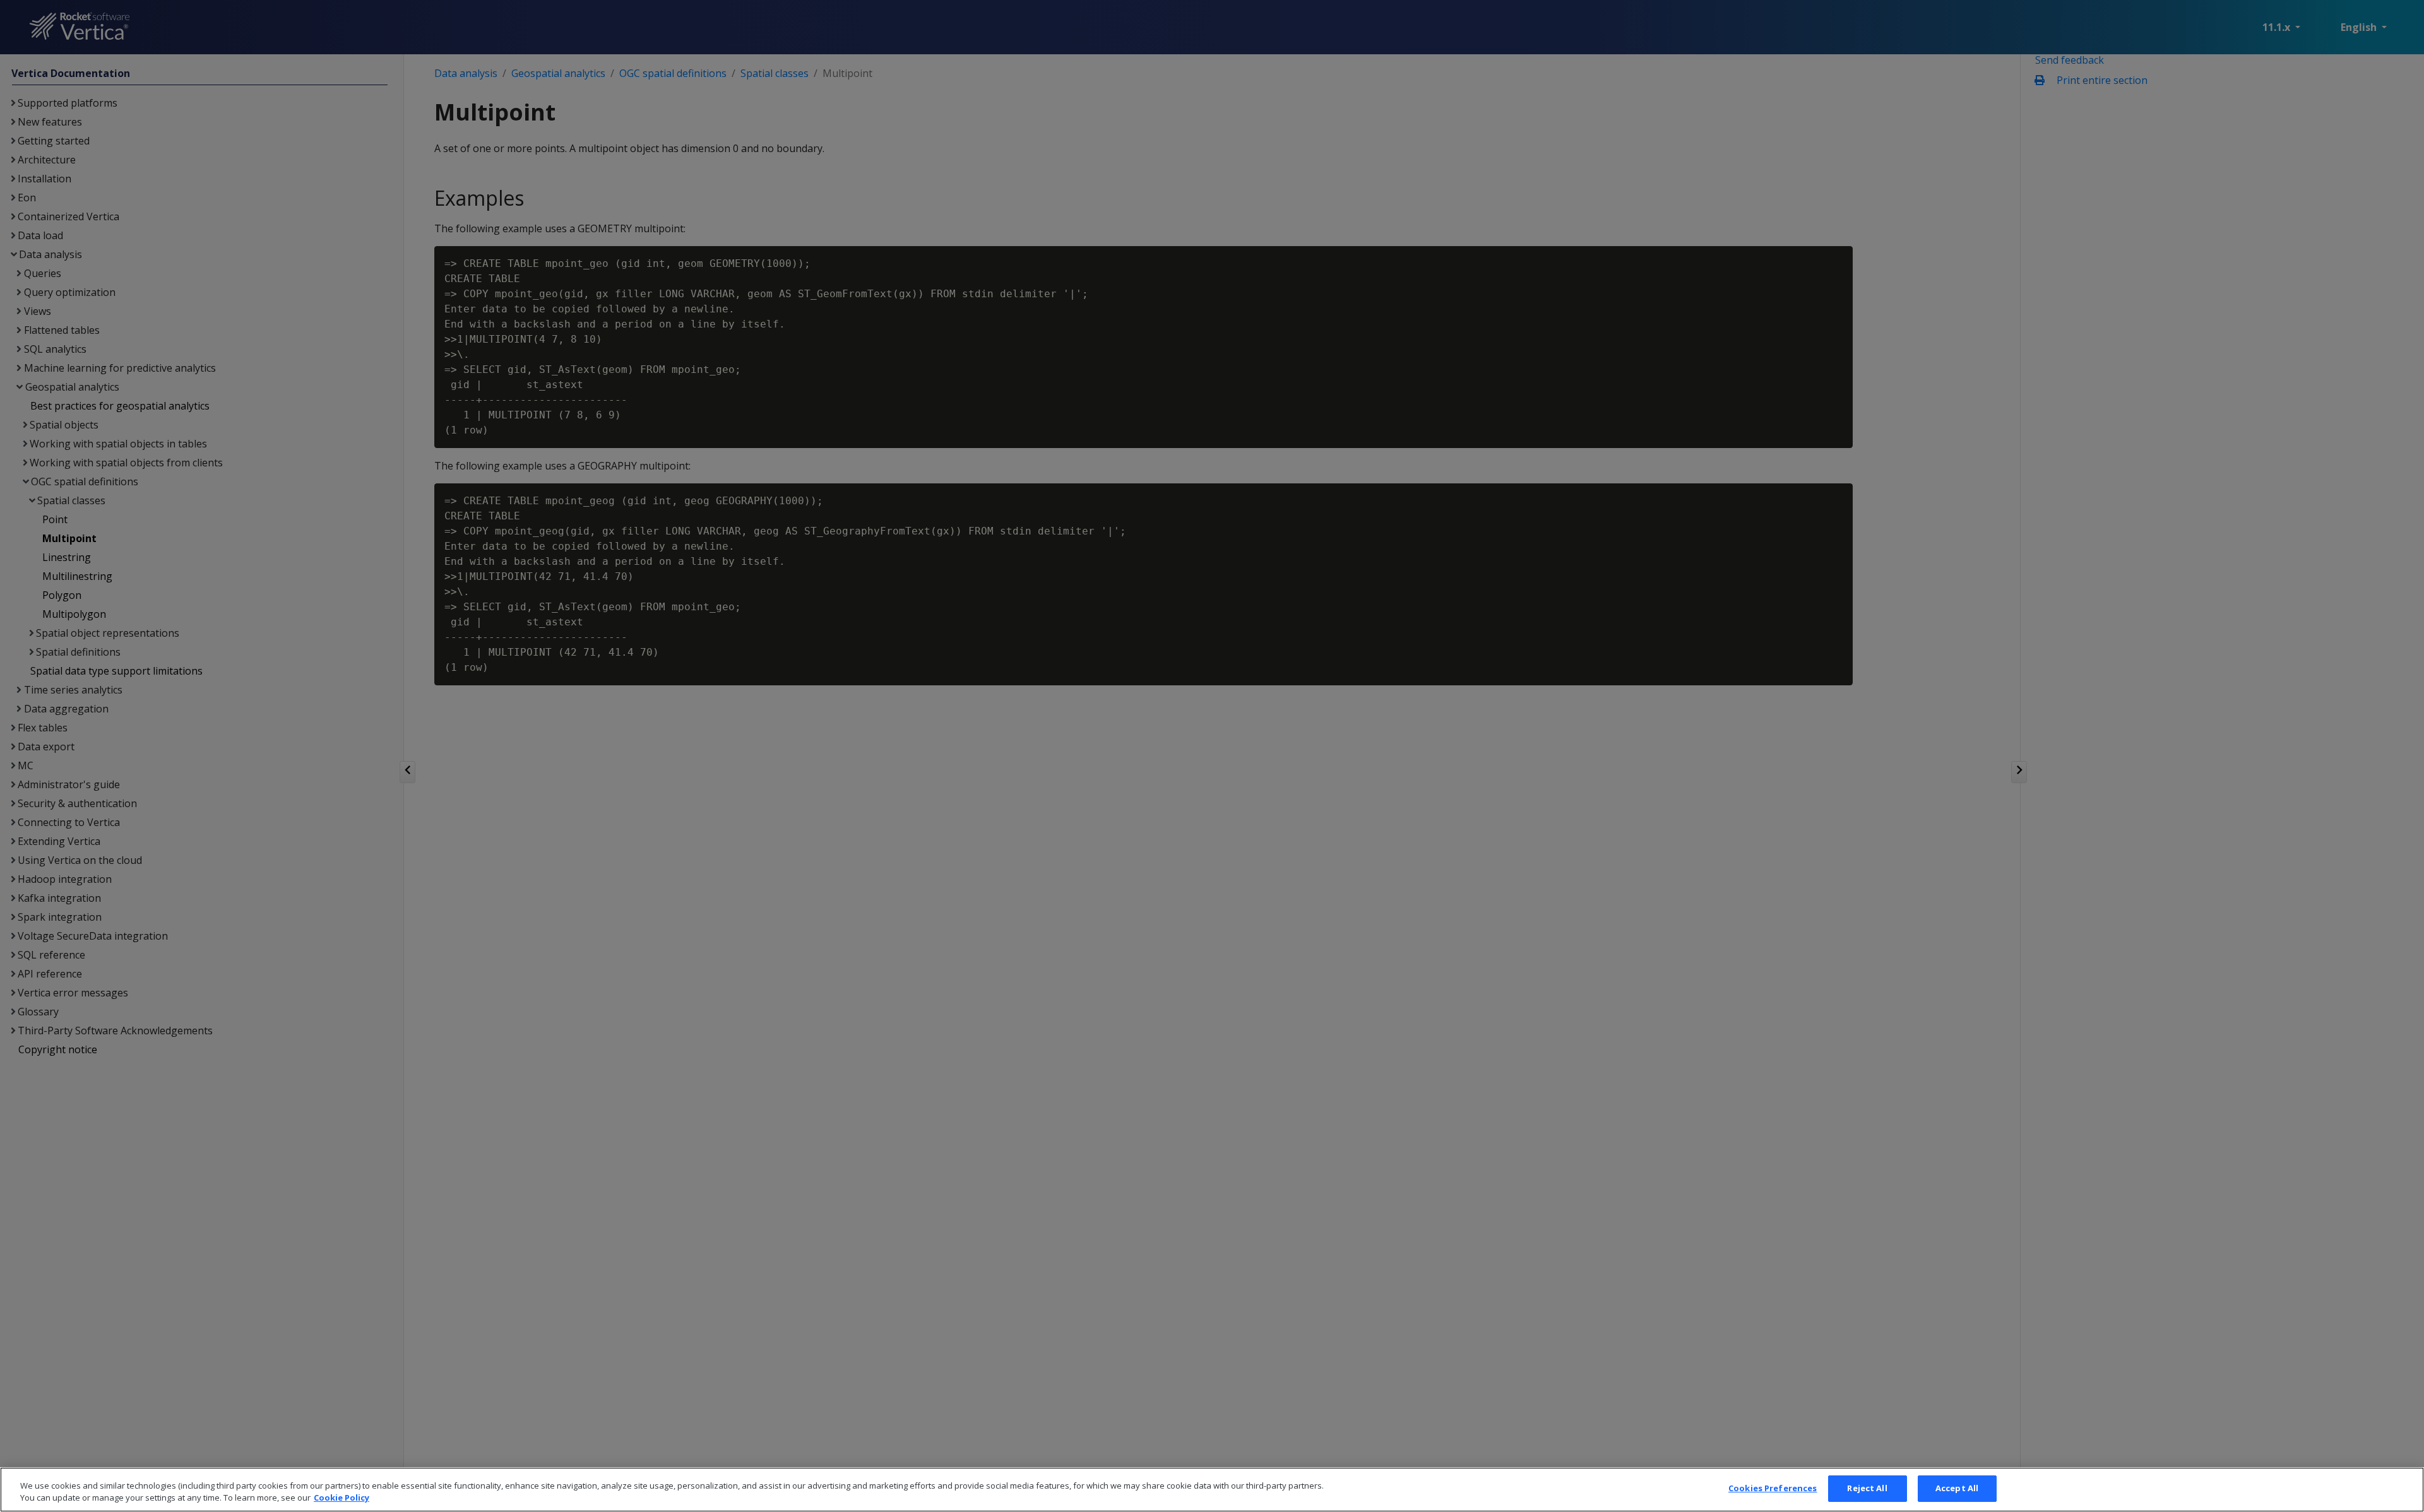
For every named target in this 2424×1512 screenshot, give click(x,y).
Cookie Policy (342, 1498)
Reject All (1867, 1488)
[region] (1212, 1490)
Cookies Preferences (1773, 1488)
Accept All (1957, 1488)
